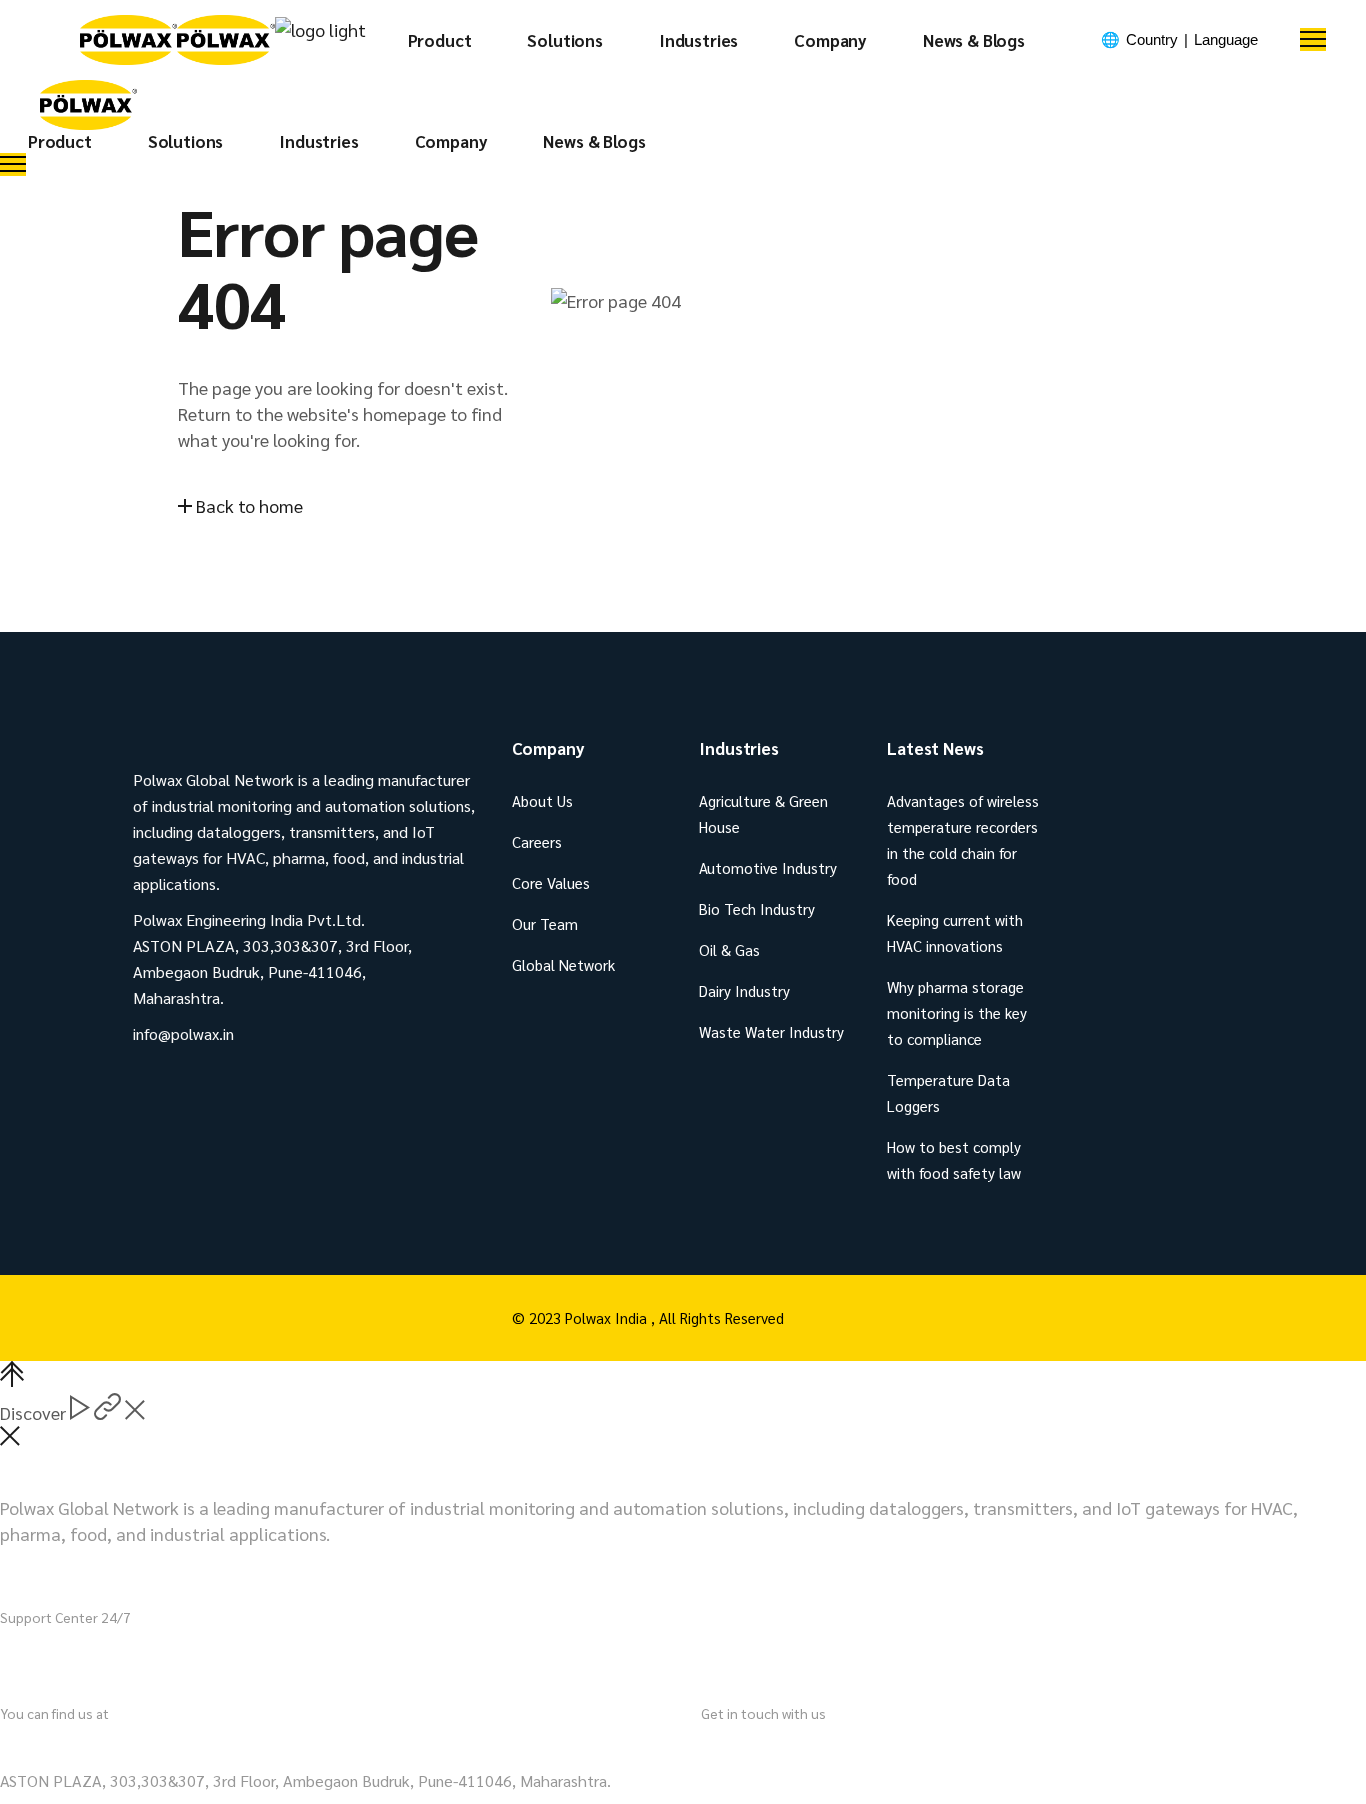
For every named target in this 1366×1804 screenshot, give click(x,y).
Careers (537, 841)
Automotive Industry (768, 867)
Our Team (545, 923)
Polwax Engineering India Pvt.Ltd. (129, 1745)
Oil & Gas (729, 949)
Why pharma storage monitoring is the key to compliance (957, 1012)
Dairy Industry (744, 990)
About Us (542, 800)
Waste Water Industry (771, 1031)
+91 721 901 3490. (130, 1656)
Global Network (563, 964)
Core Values (551, 882)
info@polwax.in (761, 1745)
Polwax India (608, 1317)
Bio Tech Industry (757, 908)
